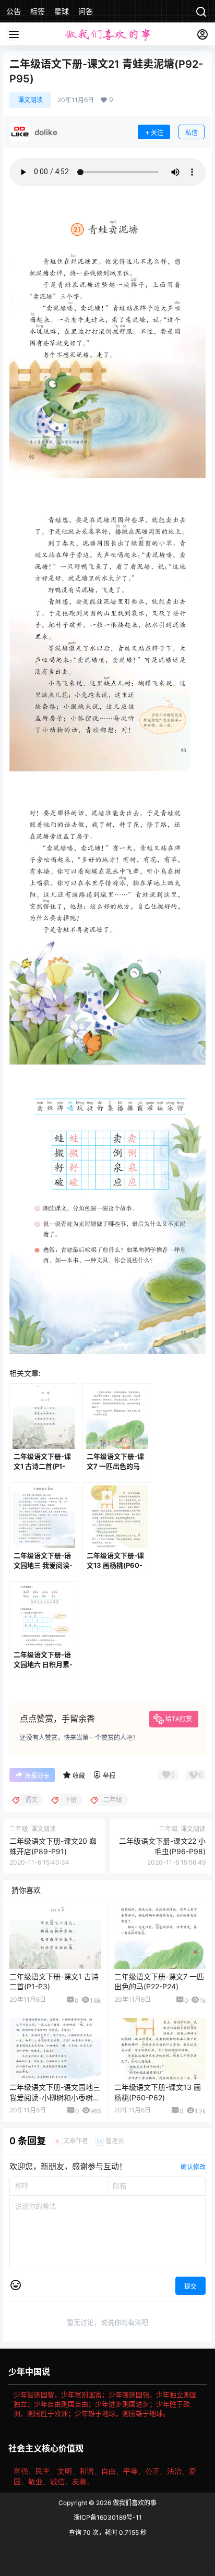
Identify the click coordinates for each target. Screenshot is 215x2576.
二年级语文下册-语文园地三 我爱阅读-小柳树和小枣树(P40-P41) (55, 2097)
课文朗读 (30, 100)
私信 (192, 133)
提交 (190, 2286)
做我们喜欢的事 (134, 2503)
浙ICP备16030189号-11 (108, 2517)
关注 (157, 133)
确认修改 (193, 2167)
